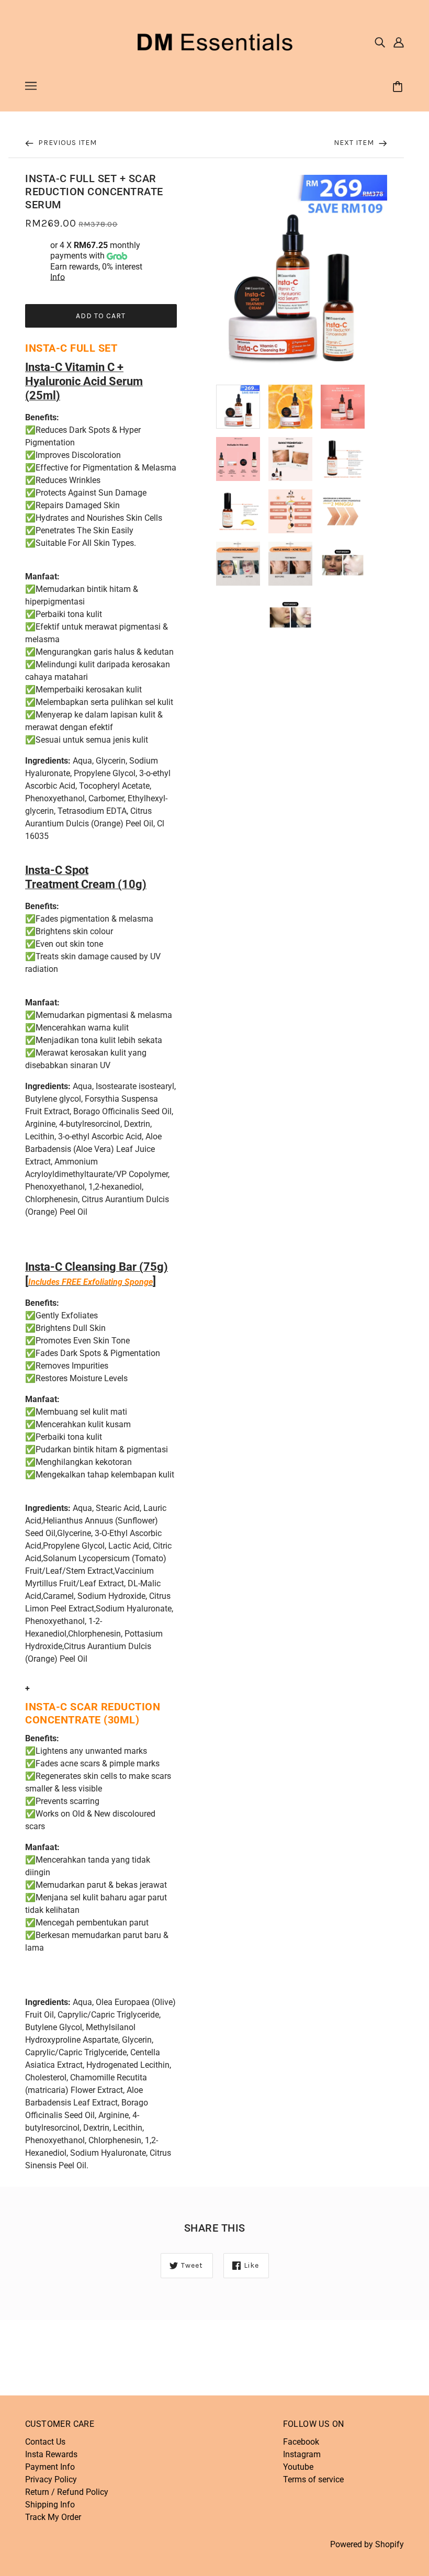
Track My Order (53, 2517)
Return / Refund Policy (67, 2492)
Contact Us (45, 2442)
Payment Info (50, 2467)
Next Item (355, 143)
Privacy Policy (51, 2479)
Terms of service (313, 2479)
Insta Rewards (51, 2454)
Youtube (298, 2467)
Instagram (302, 2454)
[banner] (214, 41)
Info (58, 277)
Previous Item (66, 143)
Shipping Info (50, 2505)
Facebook (301, 2442)
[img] (380, 42)
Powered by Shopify (367, 2544)
